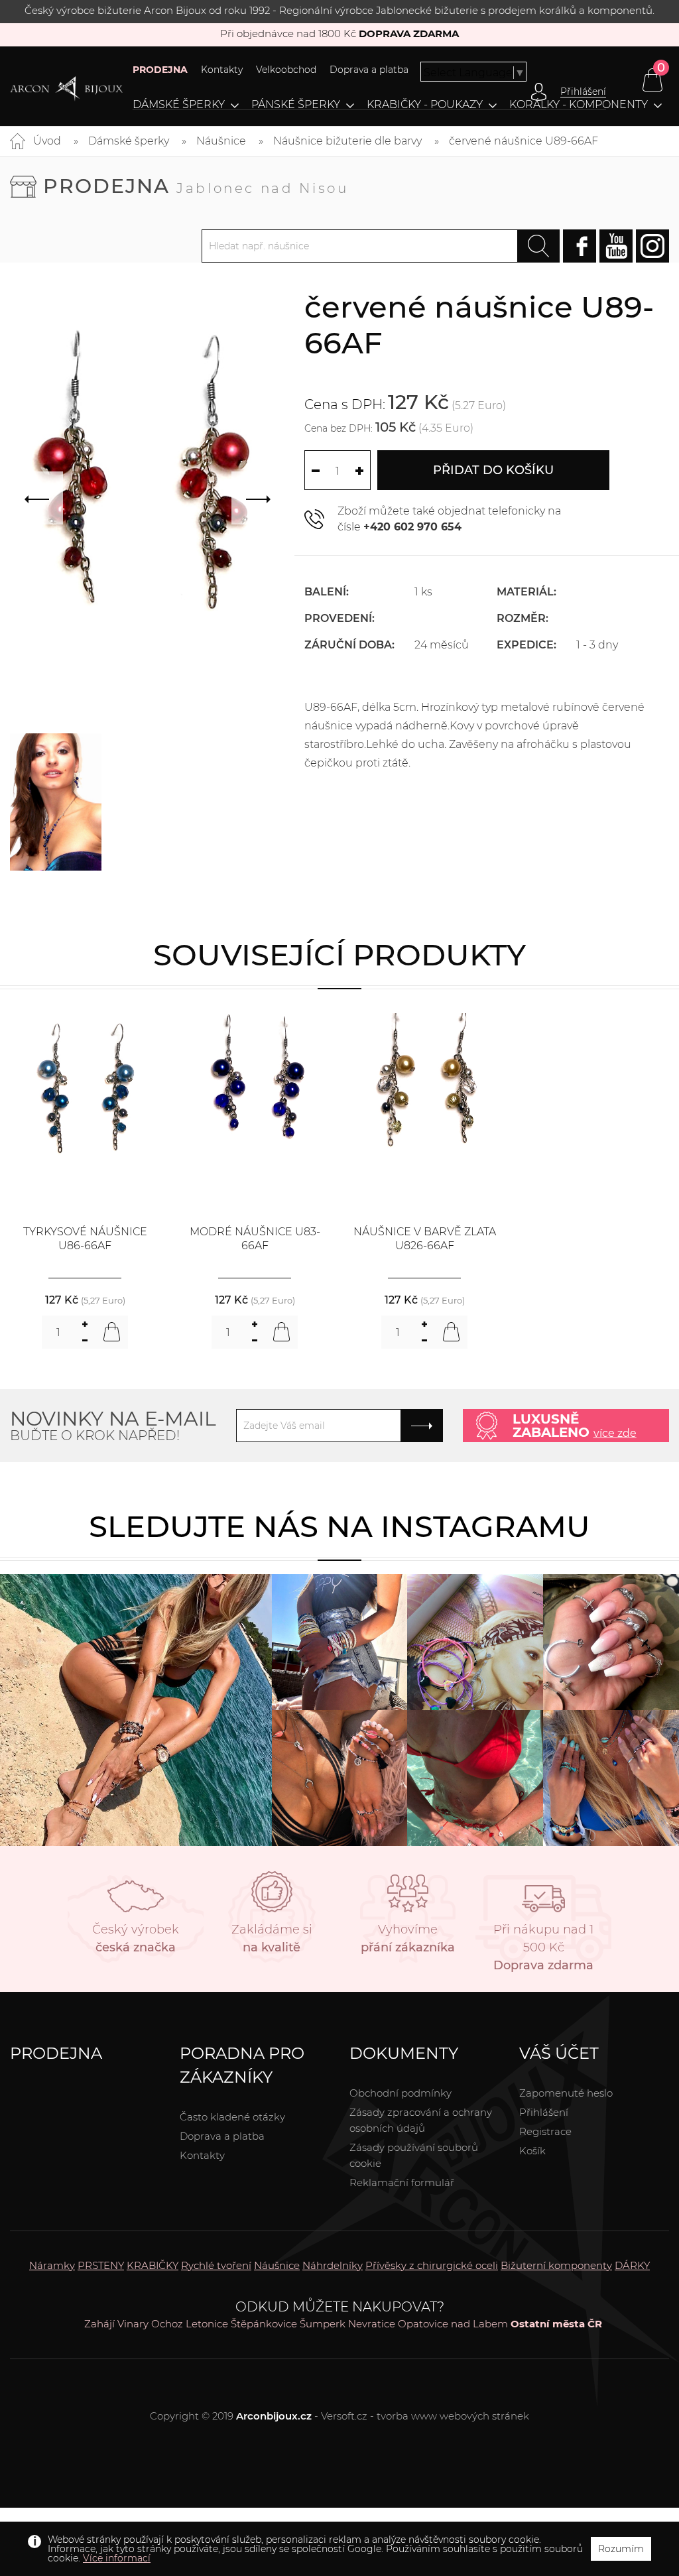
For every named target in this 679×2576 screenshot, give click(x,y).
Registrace (545, 2131)
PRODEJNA (160, 70)
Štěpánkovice (264, 2324)
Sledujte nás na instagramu (339, 1526)
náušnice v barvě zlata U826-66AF (425, 1239)
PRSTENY (101, 2265)
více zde (615, 1433)
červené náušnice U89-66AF (524, 141)
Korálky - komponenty (579, 105)
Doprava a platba (369, 70)
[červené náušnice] (56, 802)
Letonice (207, 2324)
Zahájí (99, 2324)
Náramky (52, 2265)
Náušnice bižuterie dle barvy (347, 141)
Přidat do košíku (493, 470)
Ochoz (167, 2324)
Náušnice (221, 141)
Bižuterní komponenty (556, 2265)
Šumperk (323, 2324)
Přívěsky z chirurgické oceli (432, 2265)
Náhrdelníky (333, 2265)
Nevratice (372, 2324)
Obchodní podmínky (401, 2093)
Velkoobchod (286, 70)
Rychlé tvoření (216, 2265)
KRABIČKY (153, 2265)
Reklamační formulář (402, 2182)
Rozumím (621, 2549)
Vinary (133, 2324)
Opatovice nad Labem (453, 2324)
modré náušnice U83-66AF (255, 1239)
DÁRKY (632, 2265)
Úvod (47, 141)
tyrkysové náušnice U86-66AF (85, 1239)
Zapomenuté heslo (566, 2093)
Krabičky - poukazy (425, 105)
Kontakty (222, 70)
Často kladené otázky (232, 2117)
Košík (532, 2151)
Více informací (117, 2558)
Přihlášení (544, 2112)
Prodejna (196, 186)
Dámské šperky (179, 105)
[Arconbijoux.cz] (66, 89)
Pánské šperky (296, 105)
